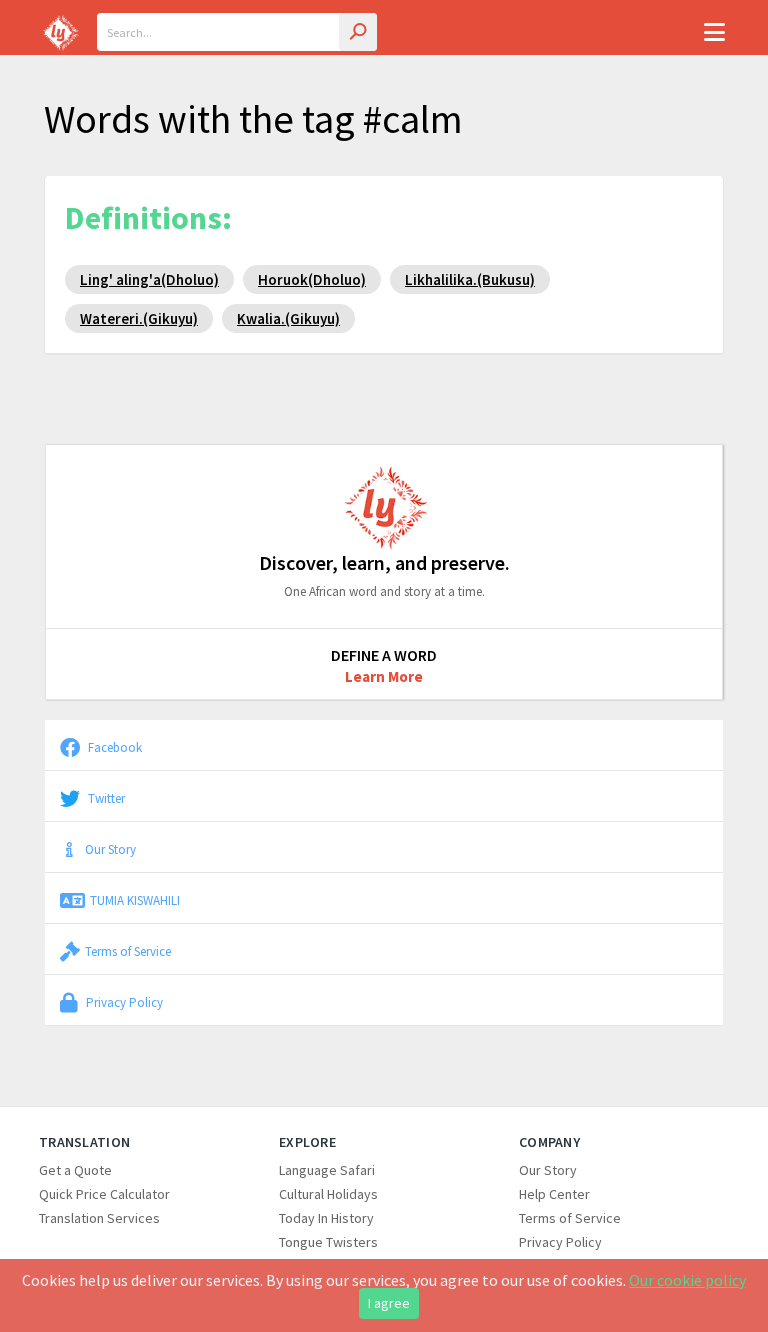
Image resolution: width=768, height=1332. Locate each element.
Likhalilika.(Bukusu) (470, 279)
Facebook (113, 747)
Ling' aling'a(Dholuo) (149, 279)
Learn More (384, 676)
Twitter (105, 798)
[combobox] (237, 32)
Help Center (554, 1194)
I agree (389, 1303)
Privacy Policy (123, 1002)
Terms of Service (128, 951)
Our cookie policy (687, 1280)
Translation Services (99, 1218)
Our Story (110, 849)
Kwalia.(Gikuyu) (288, 318)
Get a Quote (75, 1170)
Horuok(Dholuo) (312, 279)
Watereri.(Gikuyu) (139, 318)
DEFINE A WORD (384, 655)
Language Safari (327, 1170)
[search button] (358, 32)
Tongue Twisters (328, 1242)
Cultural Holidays (328, 1194)
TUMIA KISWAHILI (135, 900)
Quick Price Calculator (104, 1194)
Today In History (326, 1218)
